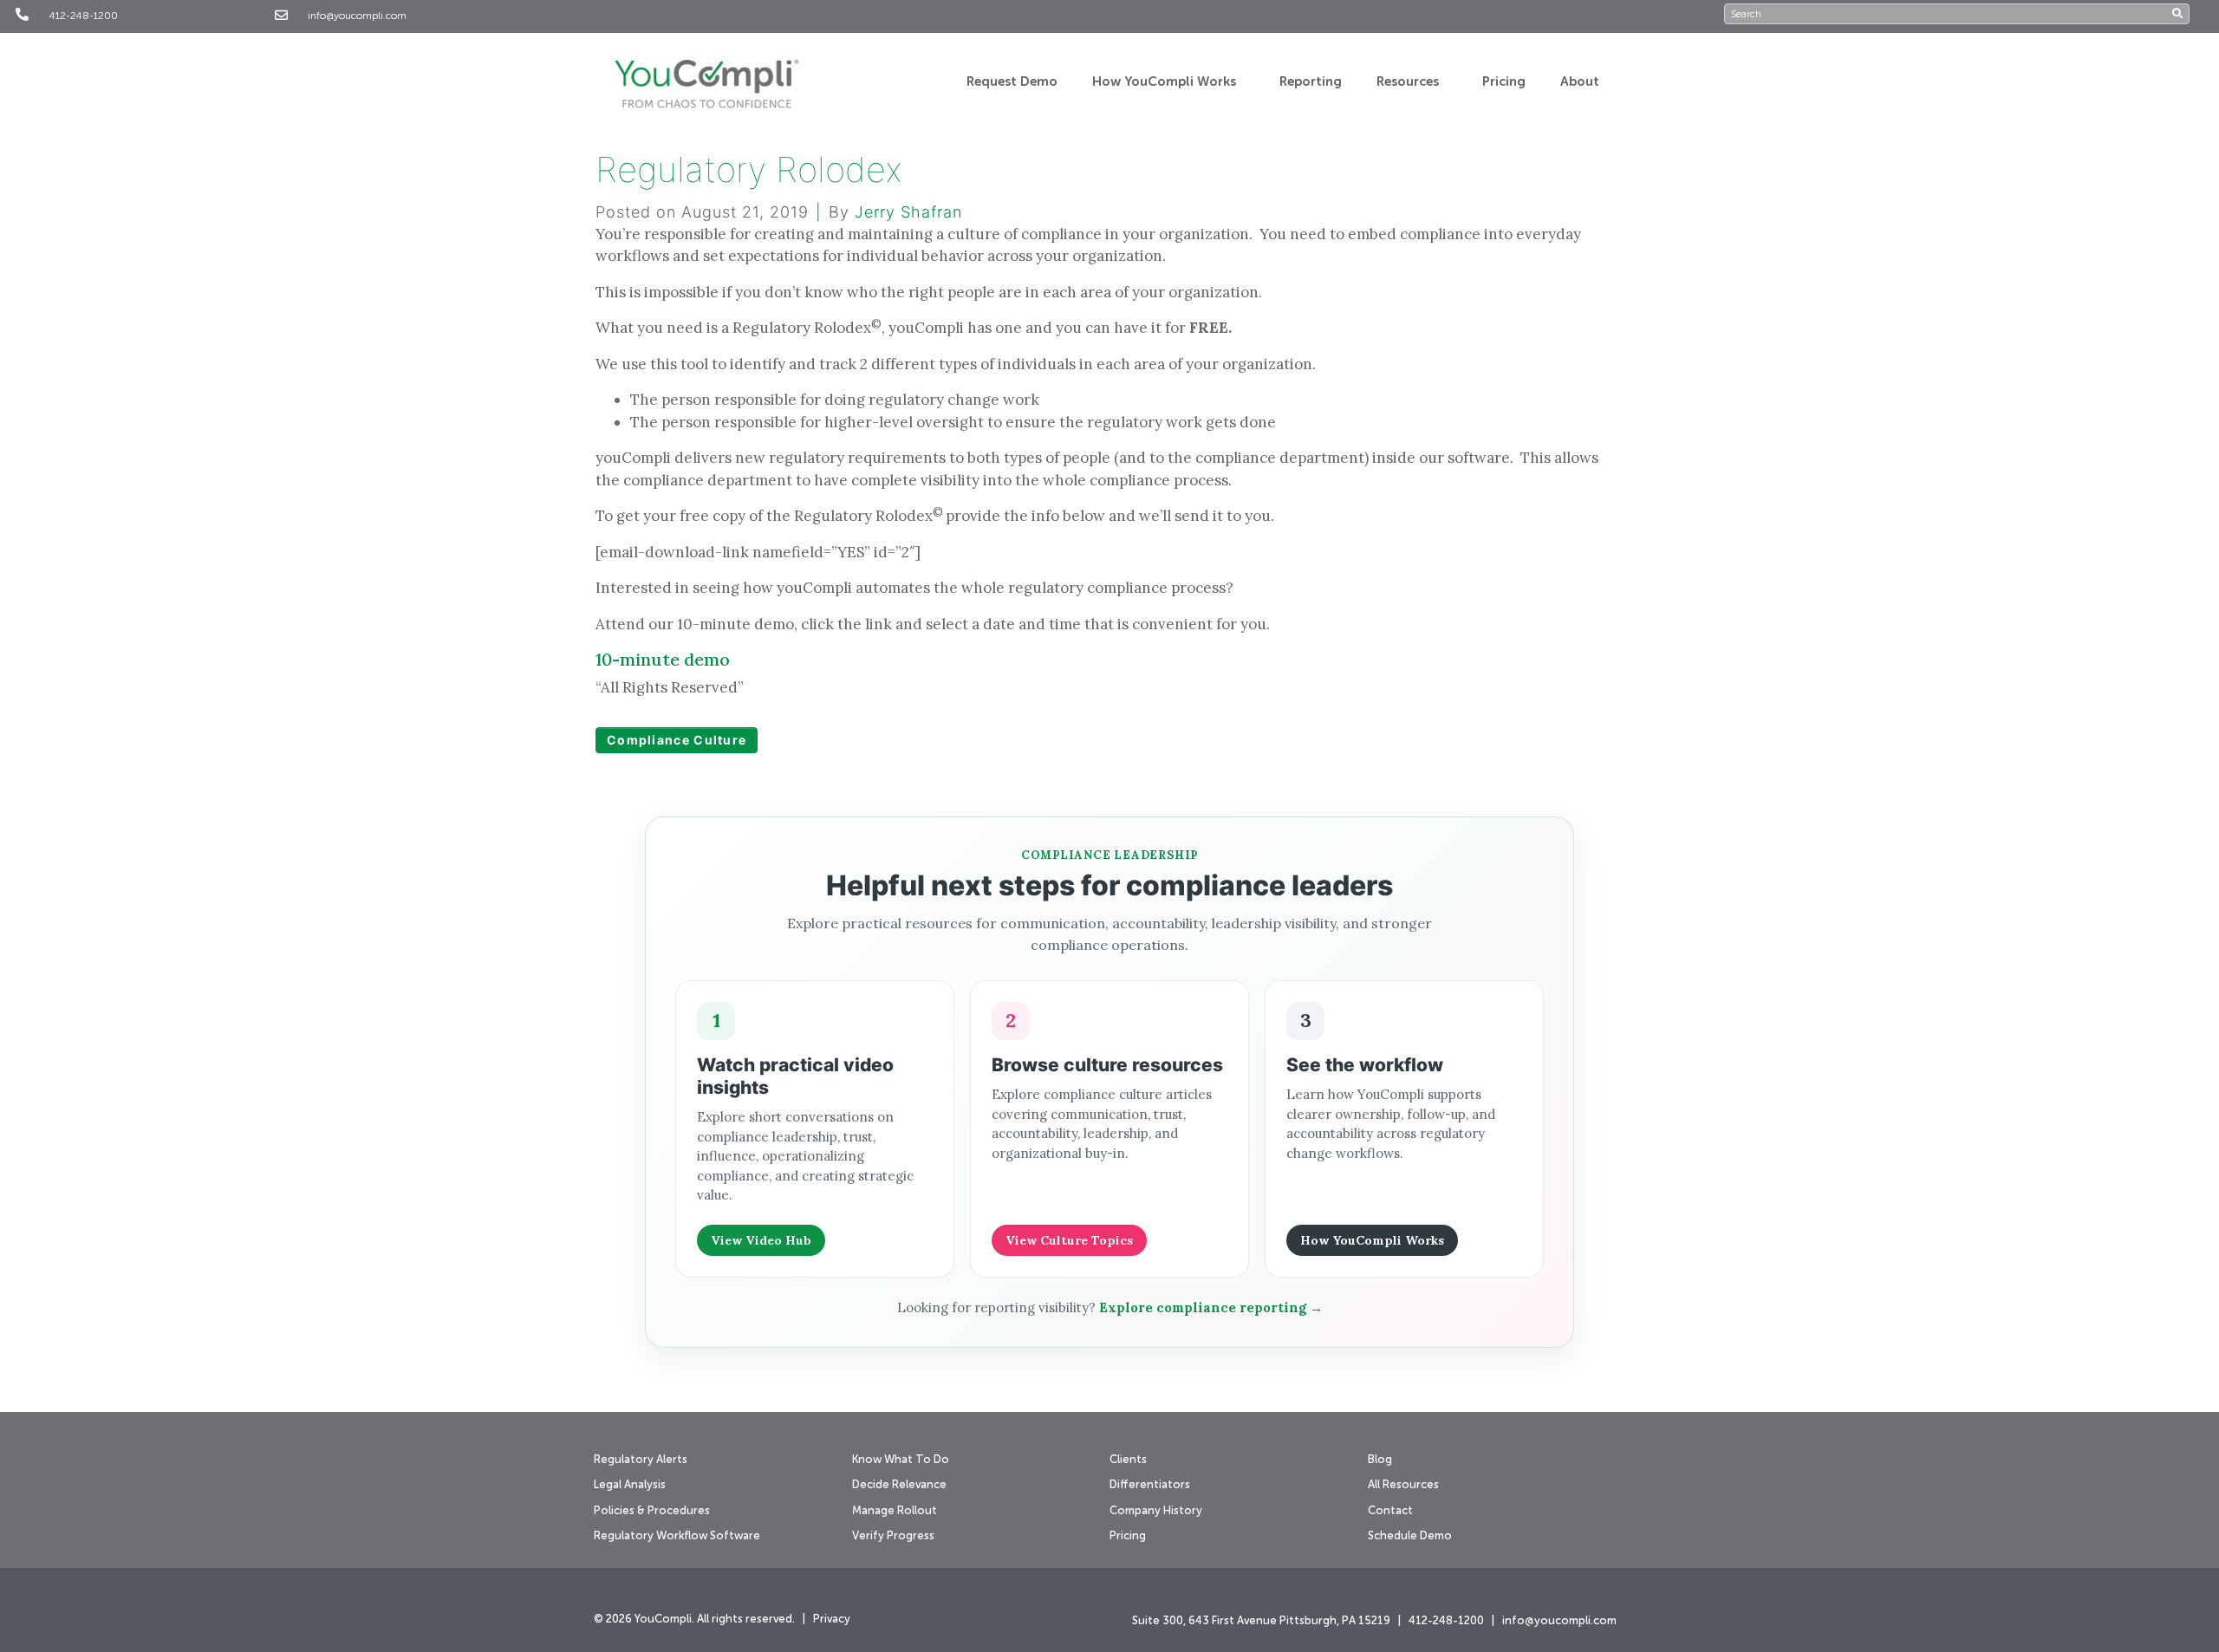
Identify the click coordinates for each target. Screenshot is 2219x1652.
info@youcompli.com (357, 16)
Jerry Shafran (908, 212)
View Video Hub (761, 1240)
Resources (1408, 82)
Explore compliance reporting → (1211, 1307)
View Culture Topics (1069, 1240)
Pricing (1504, 82)
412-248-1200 (84, 16)
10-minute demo (663, 659)
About (1580, 82)
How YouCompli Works (1164, 82)
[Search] (2180, 14)
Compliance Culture (677, 740)
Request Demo (1012, 82)
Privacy (832, 1619)
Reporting (1311, 82)
